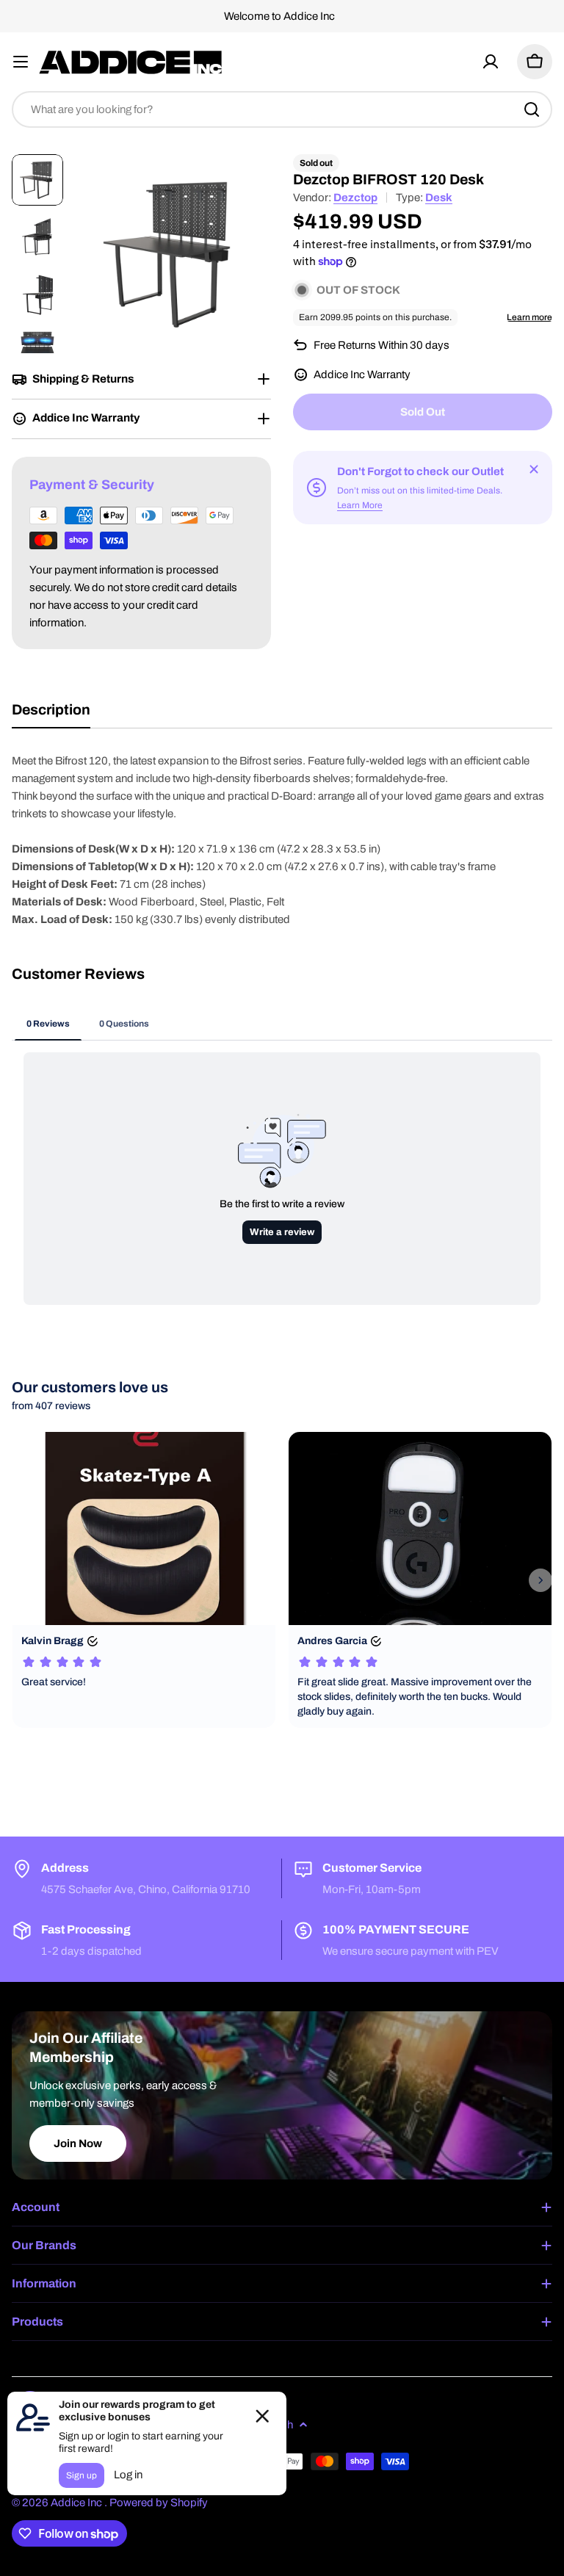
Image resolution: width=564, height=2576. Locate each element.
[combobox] (282, 109)
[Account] (491, 62)
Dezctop (355, 198)
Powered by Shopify (159, 2503)
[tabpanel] (282, 840)
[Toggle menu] (21, 62)
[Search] (532, 109)
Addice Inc (77, 2503)
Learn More (360, 505)
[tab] (51, 715)
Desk (439, 198)
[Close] (534, 469)
